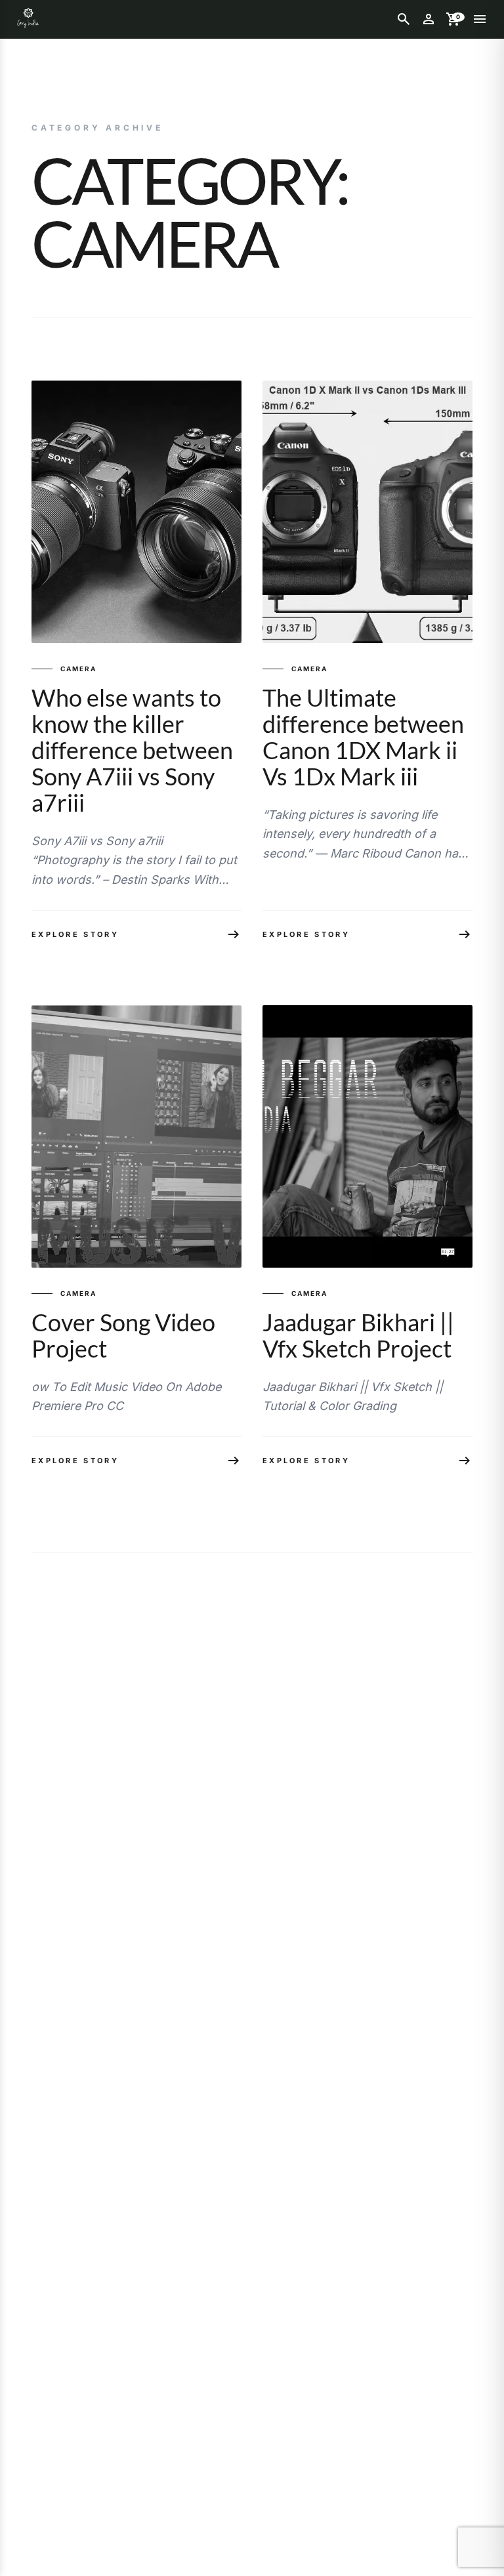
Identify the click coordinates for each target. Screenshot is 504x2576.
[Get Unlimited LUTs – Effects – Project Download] (28, 19)
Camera (78, 669)
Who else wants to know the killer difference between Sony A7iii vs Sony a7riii (132, 750)
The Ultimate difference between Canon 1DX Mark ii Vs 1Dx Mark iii (363, 737)
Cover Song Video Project (123, 1335)
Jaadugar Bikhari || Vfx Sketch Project (358, 1335)
